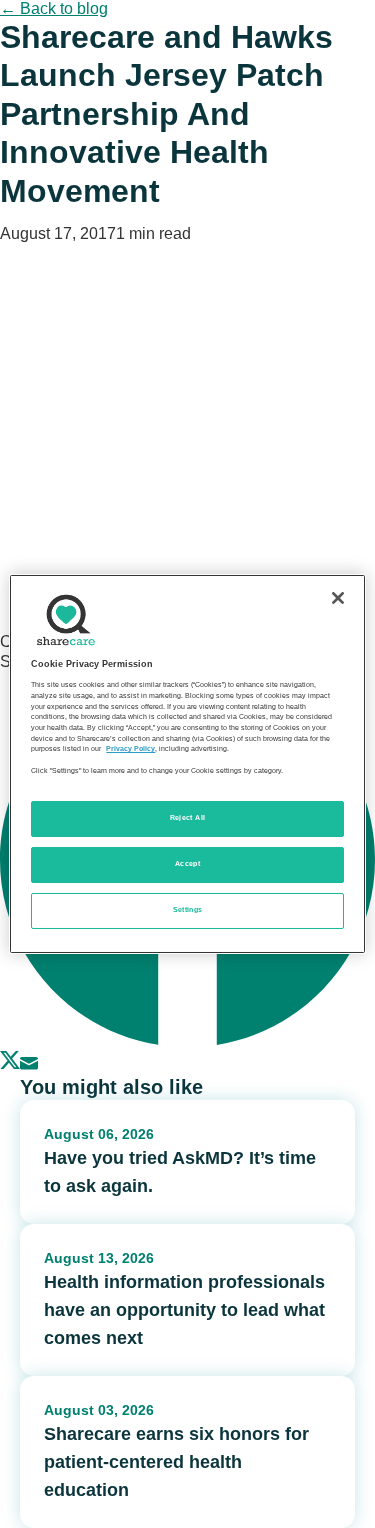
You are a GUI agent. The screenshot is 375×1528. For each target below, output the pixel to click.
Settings (188, 910)
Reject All (188, 818)
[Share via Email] (29, 1064)
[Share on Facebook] (187, 1040)
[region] (187, 764)
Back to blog (54, 8)
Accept (187, 864)
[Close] (338, 598)
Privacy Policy (130, 749)
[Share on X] (10, 1064)
